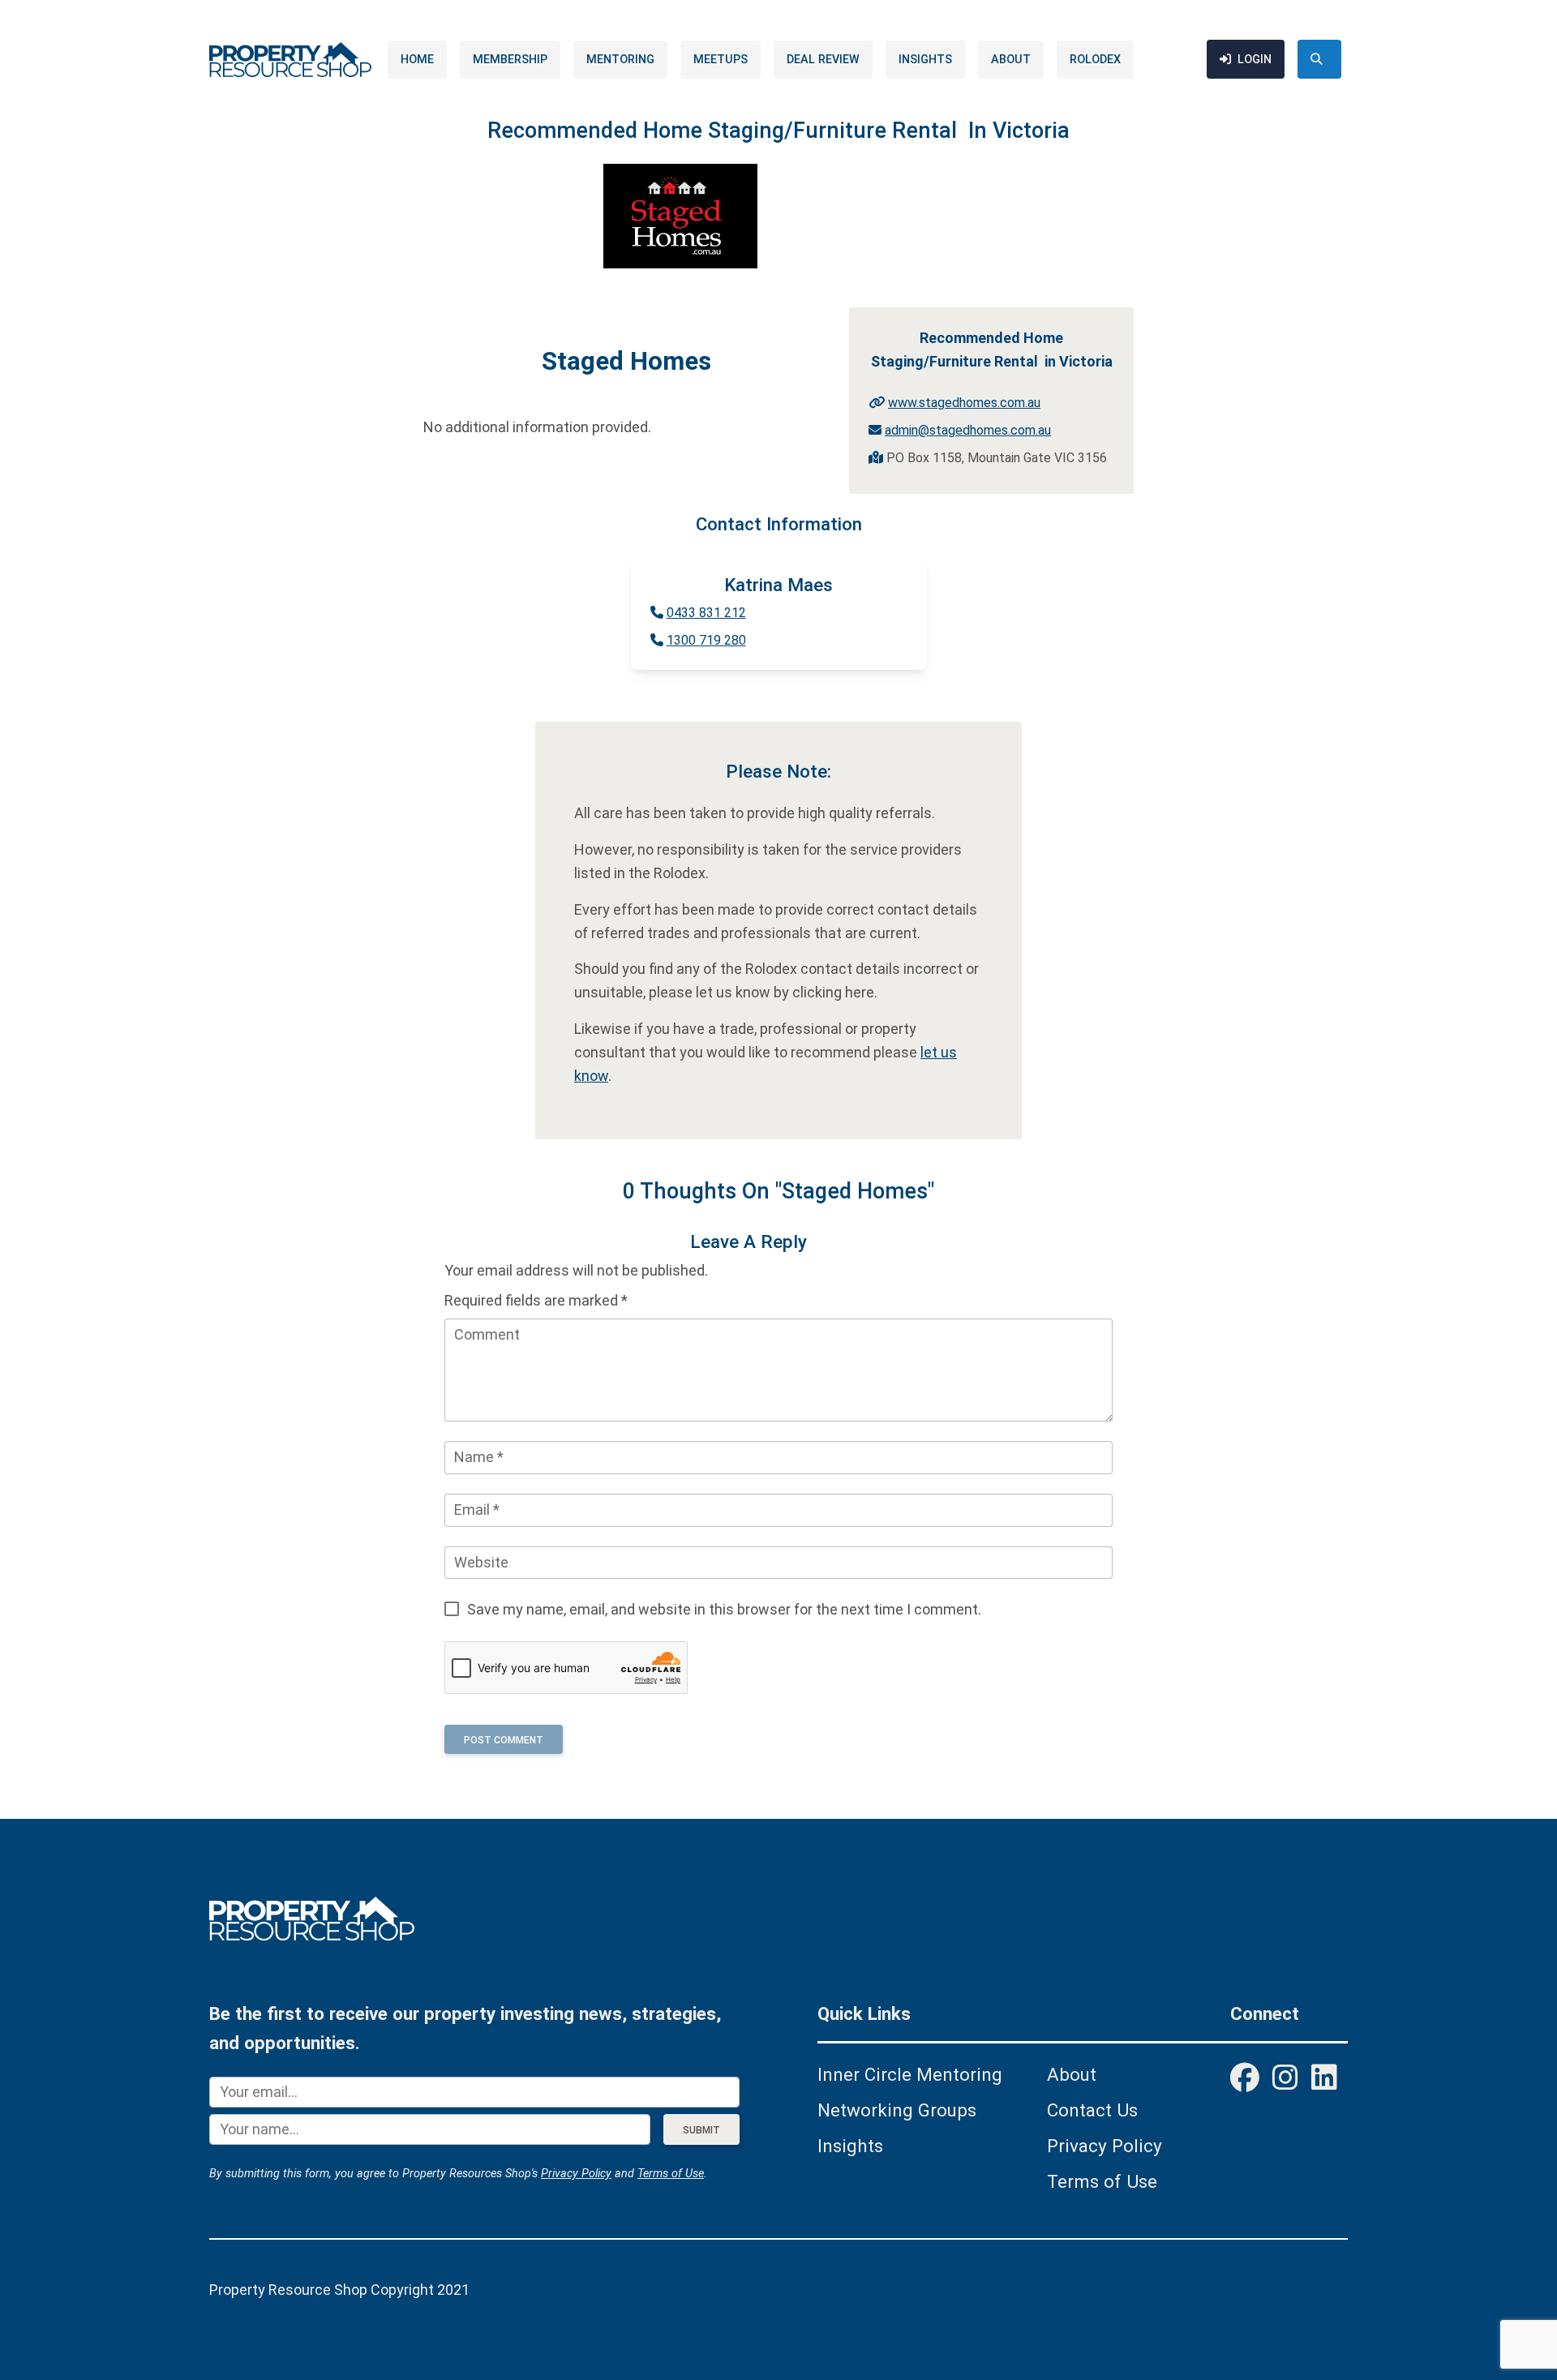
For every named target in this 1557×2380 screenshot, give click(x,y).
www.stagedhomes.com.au (964, 403)
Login (1255, 60)
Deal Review (823, 60)
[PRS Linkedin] (1324, 2079)
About (1011, 60)
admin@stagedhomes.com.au (968, 430)
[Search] (1319, 59)
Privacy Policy (576, 2174)
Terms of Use (671, 2174)
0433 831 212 (706, 613)
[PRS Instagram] (1285, 2079)
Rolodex (1095, 60)
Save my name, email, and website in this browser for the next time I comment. (724, 1609)
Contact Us (1092, 2110)
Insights (925, 60)
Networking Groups (897, 2110)
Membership (510, 60)
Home (417, 60)
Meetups (721, 60)
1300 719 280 (706, 640)
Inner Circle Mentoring (910, 2074)
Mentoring (620, 60)
